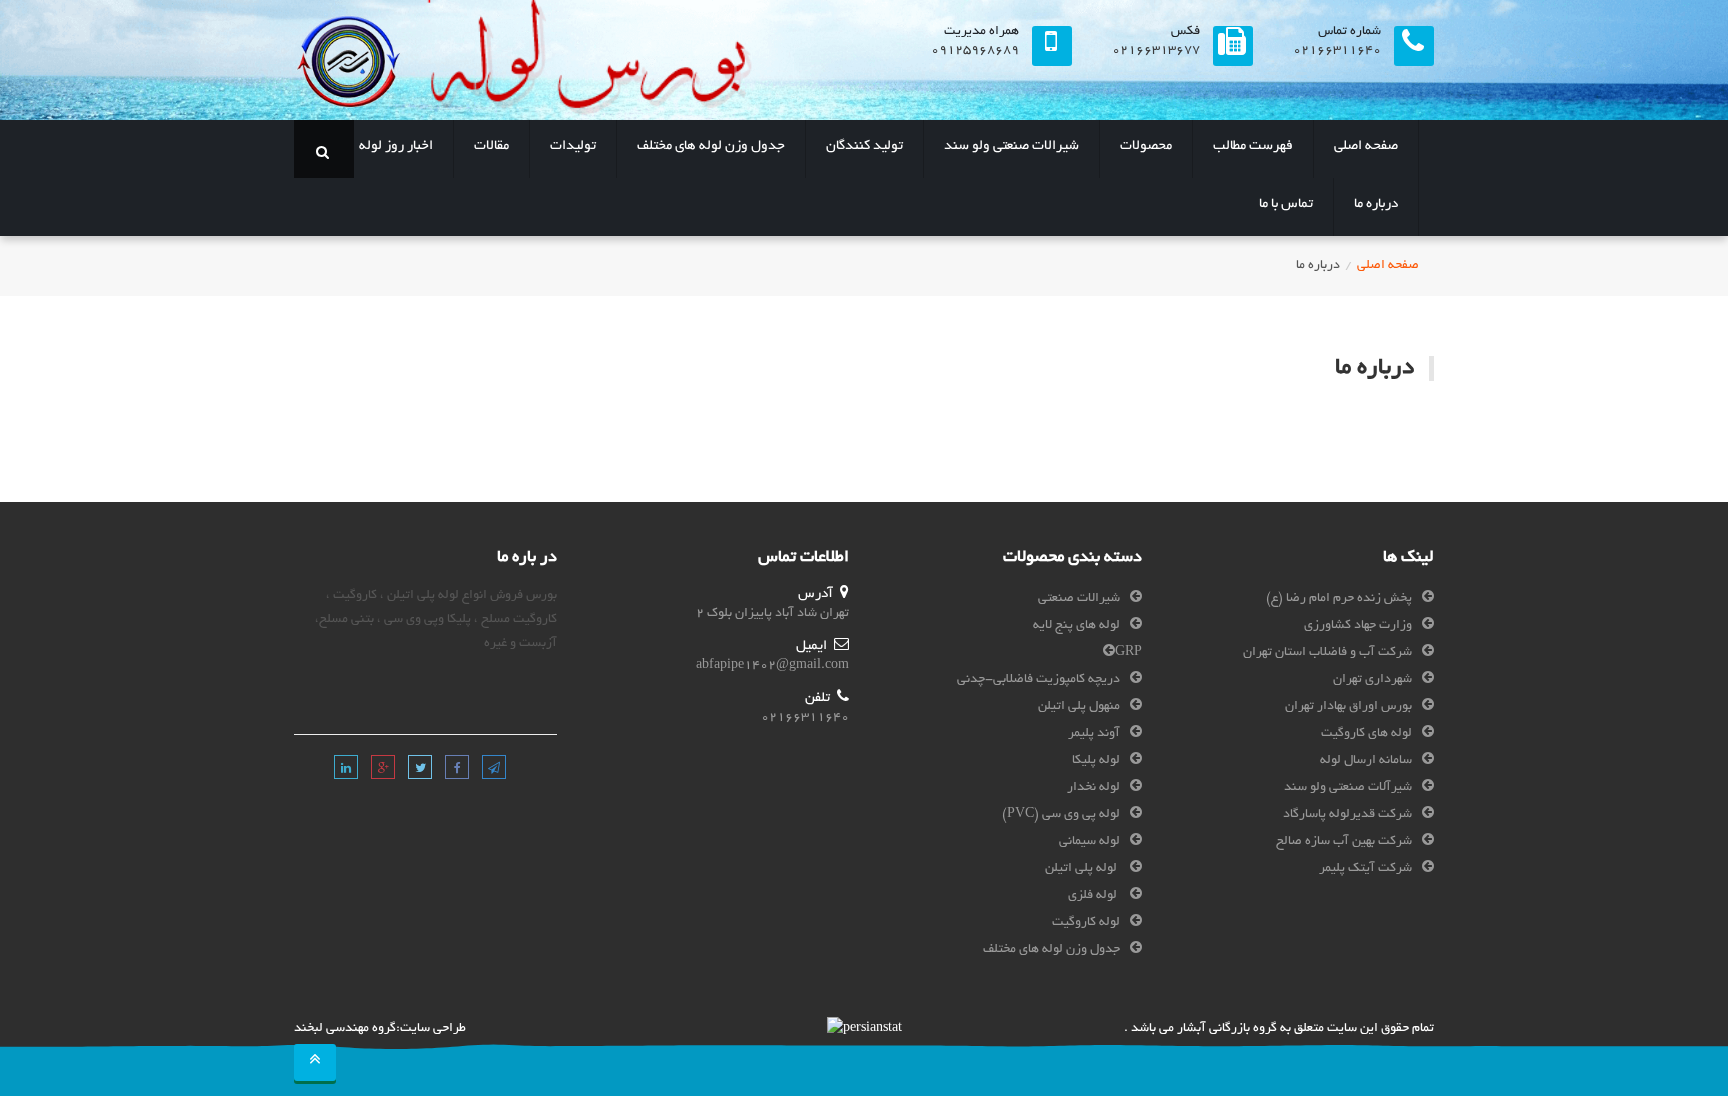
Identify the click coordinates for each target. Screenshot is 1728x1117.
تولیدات (573, 146)
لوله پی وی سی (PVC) (1061, 815)
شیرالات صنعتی (1079, 599)
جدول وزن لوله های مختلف (711, 146)
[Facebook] (455, 770)
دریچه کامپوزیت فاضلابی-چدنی (1038, 680)
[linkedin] (346, 770)
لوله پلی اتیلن (1082, 869)
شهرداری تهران (1372, 680)
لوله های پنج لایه (1076, 626)
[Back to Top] (315, 1063)
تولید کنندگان (864, 146)
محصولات (1146, 146)
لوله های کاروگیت (1366, 734)
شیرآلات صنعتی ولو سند (1348, 788)
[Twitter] (418, 770)
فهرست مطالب (1253, 146)
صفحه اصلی (1366, 146)
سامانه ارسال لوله (1366, 761)
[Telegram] (492, 770)
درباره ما (1376, 204)
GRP (1128, 653)
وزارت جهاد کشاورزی (1358, 626)
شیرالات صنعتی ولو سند (1011, 146)
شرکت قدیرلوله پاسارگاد (1347, 815)
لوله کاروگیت (1086, 923)
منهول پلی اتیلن (1079, 707)
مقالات (491, 146)
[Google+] (381, 770)
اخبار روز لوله (396, 146)
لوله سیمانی (1089, 842)
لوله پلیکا (1096, 761)
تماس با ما (1286, 204)
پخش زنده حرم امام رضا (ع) (1339, 599)
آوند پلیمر (1094, 734)
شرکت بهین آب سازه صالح (1344, 842)
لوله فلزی (1094, 896)
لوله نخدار (1093, 788)
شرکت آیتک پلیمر (1365, 869)
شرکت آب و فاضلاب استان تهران (1327, 653)
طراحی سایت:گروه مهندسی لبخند (380, 1029)
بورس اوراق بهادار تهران (1348, 707)
